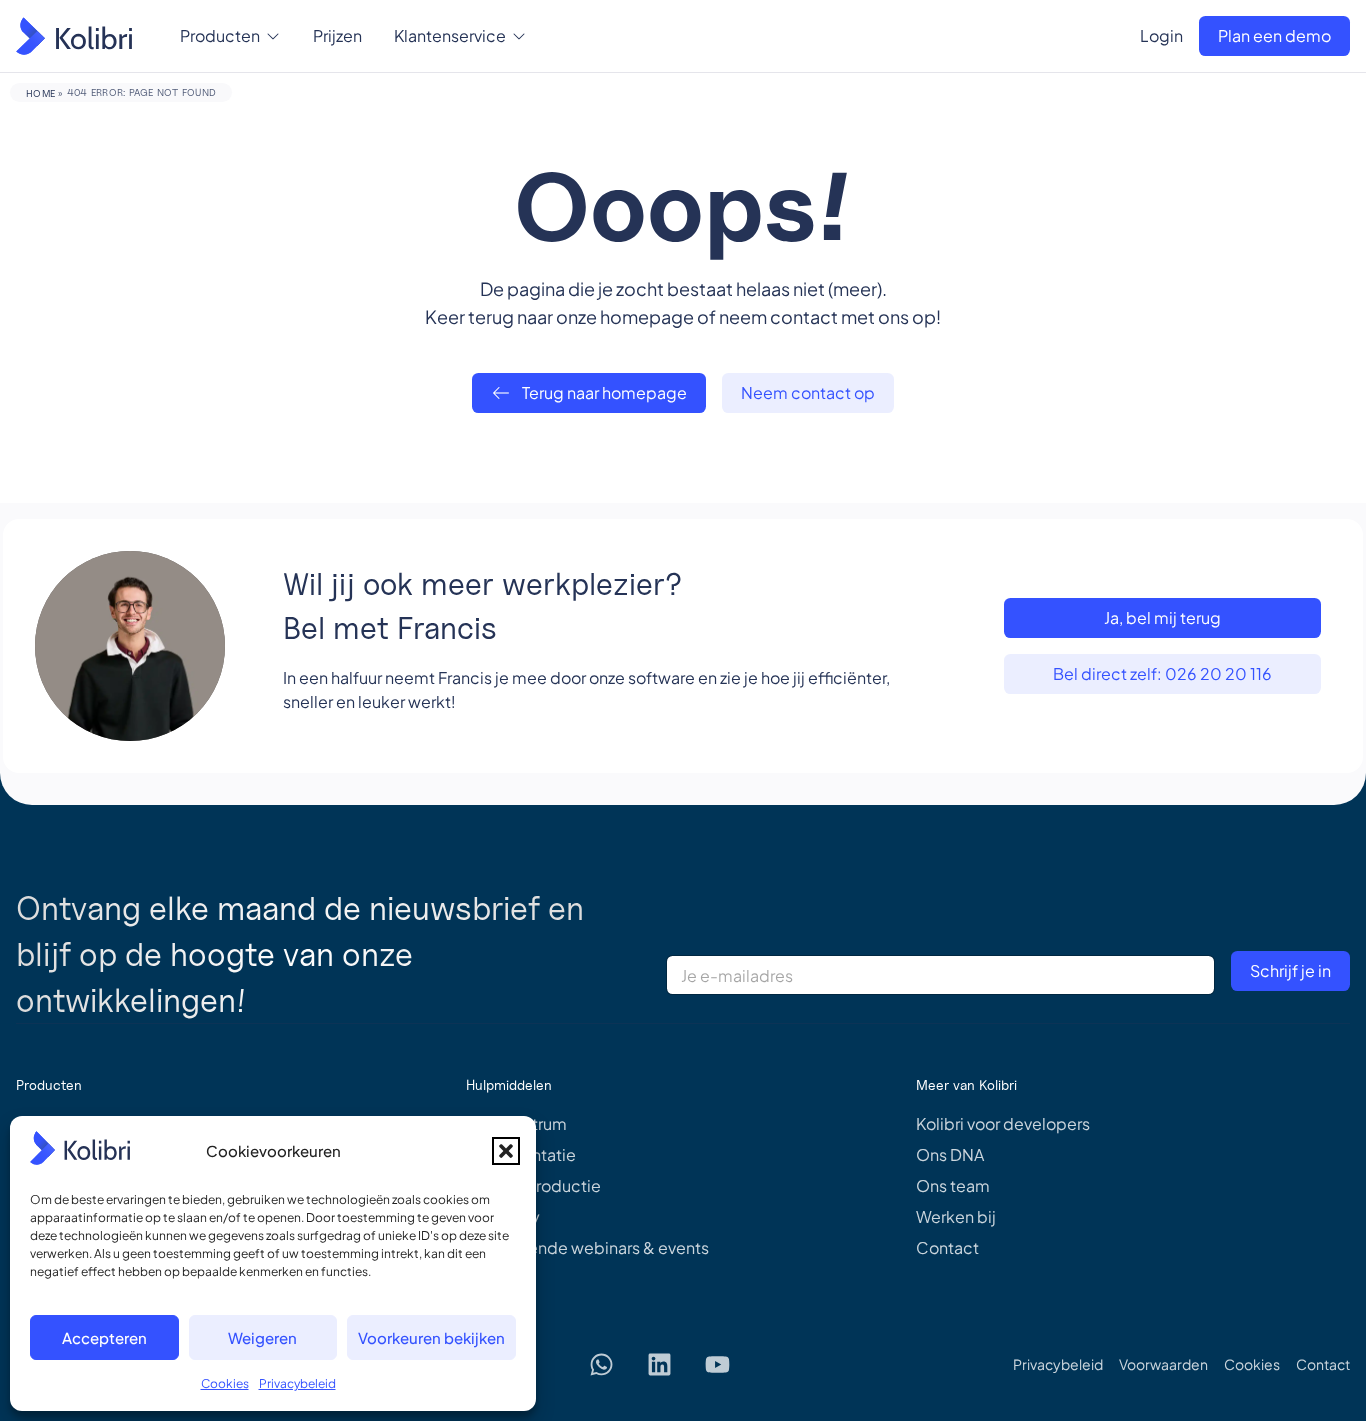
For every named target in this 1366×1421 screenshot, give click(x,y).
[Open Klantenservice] (519, 36)
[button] (506, 1151)
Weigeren (262, 1337)
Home (40, 93)
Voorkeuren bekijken (431, 1337)
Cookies (225, 1383)
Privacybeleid (297, 1383)
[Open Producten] (273, 36)
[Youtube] (718, 1364)
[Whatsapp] (602, 1364)
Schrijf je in (1290, 970)
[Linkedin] (660, 1364)
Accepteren (104, 1337)
